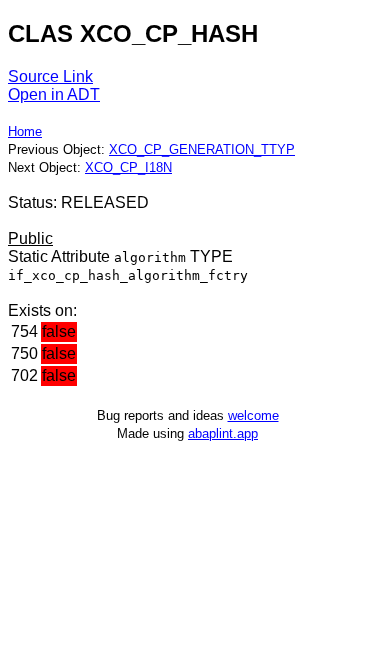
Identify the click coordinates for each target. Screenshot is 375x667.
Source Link (50, 76)
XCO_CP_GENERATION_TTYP (202, 149)
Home (25, 131)
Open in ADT (54, 94)
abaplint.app (223, 433)
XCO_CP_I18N (128, 167)
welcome (253, 415)
